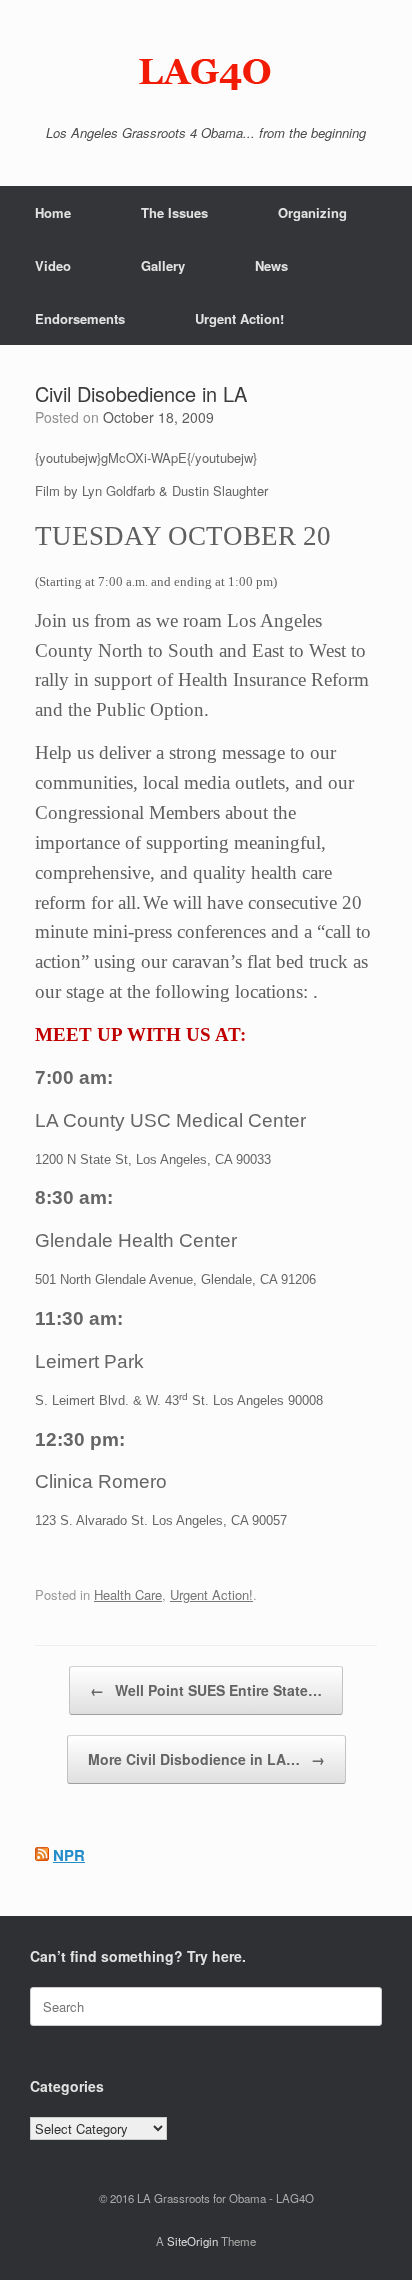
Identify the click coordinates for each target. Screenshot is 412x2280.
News (271, 265)
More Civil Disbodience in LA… (206, 1759)
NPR (69, 1855)
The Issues (174, 212)
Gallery (163, 265)
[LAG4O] (206, 70)
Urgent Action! (239, 318)
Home (53, 212)
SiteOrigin (192, 2241)
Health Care (128, 1594)
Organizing (312, 212)
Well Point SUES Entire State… (206, 1690)
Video (53, 265)
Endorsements (80, 318)
